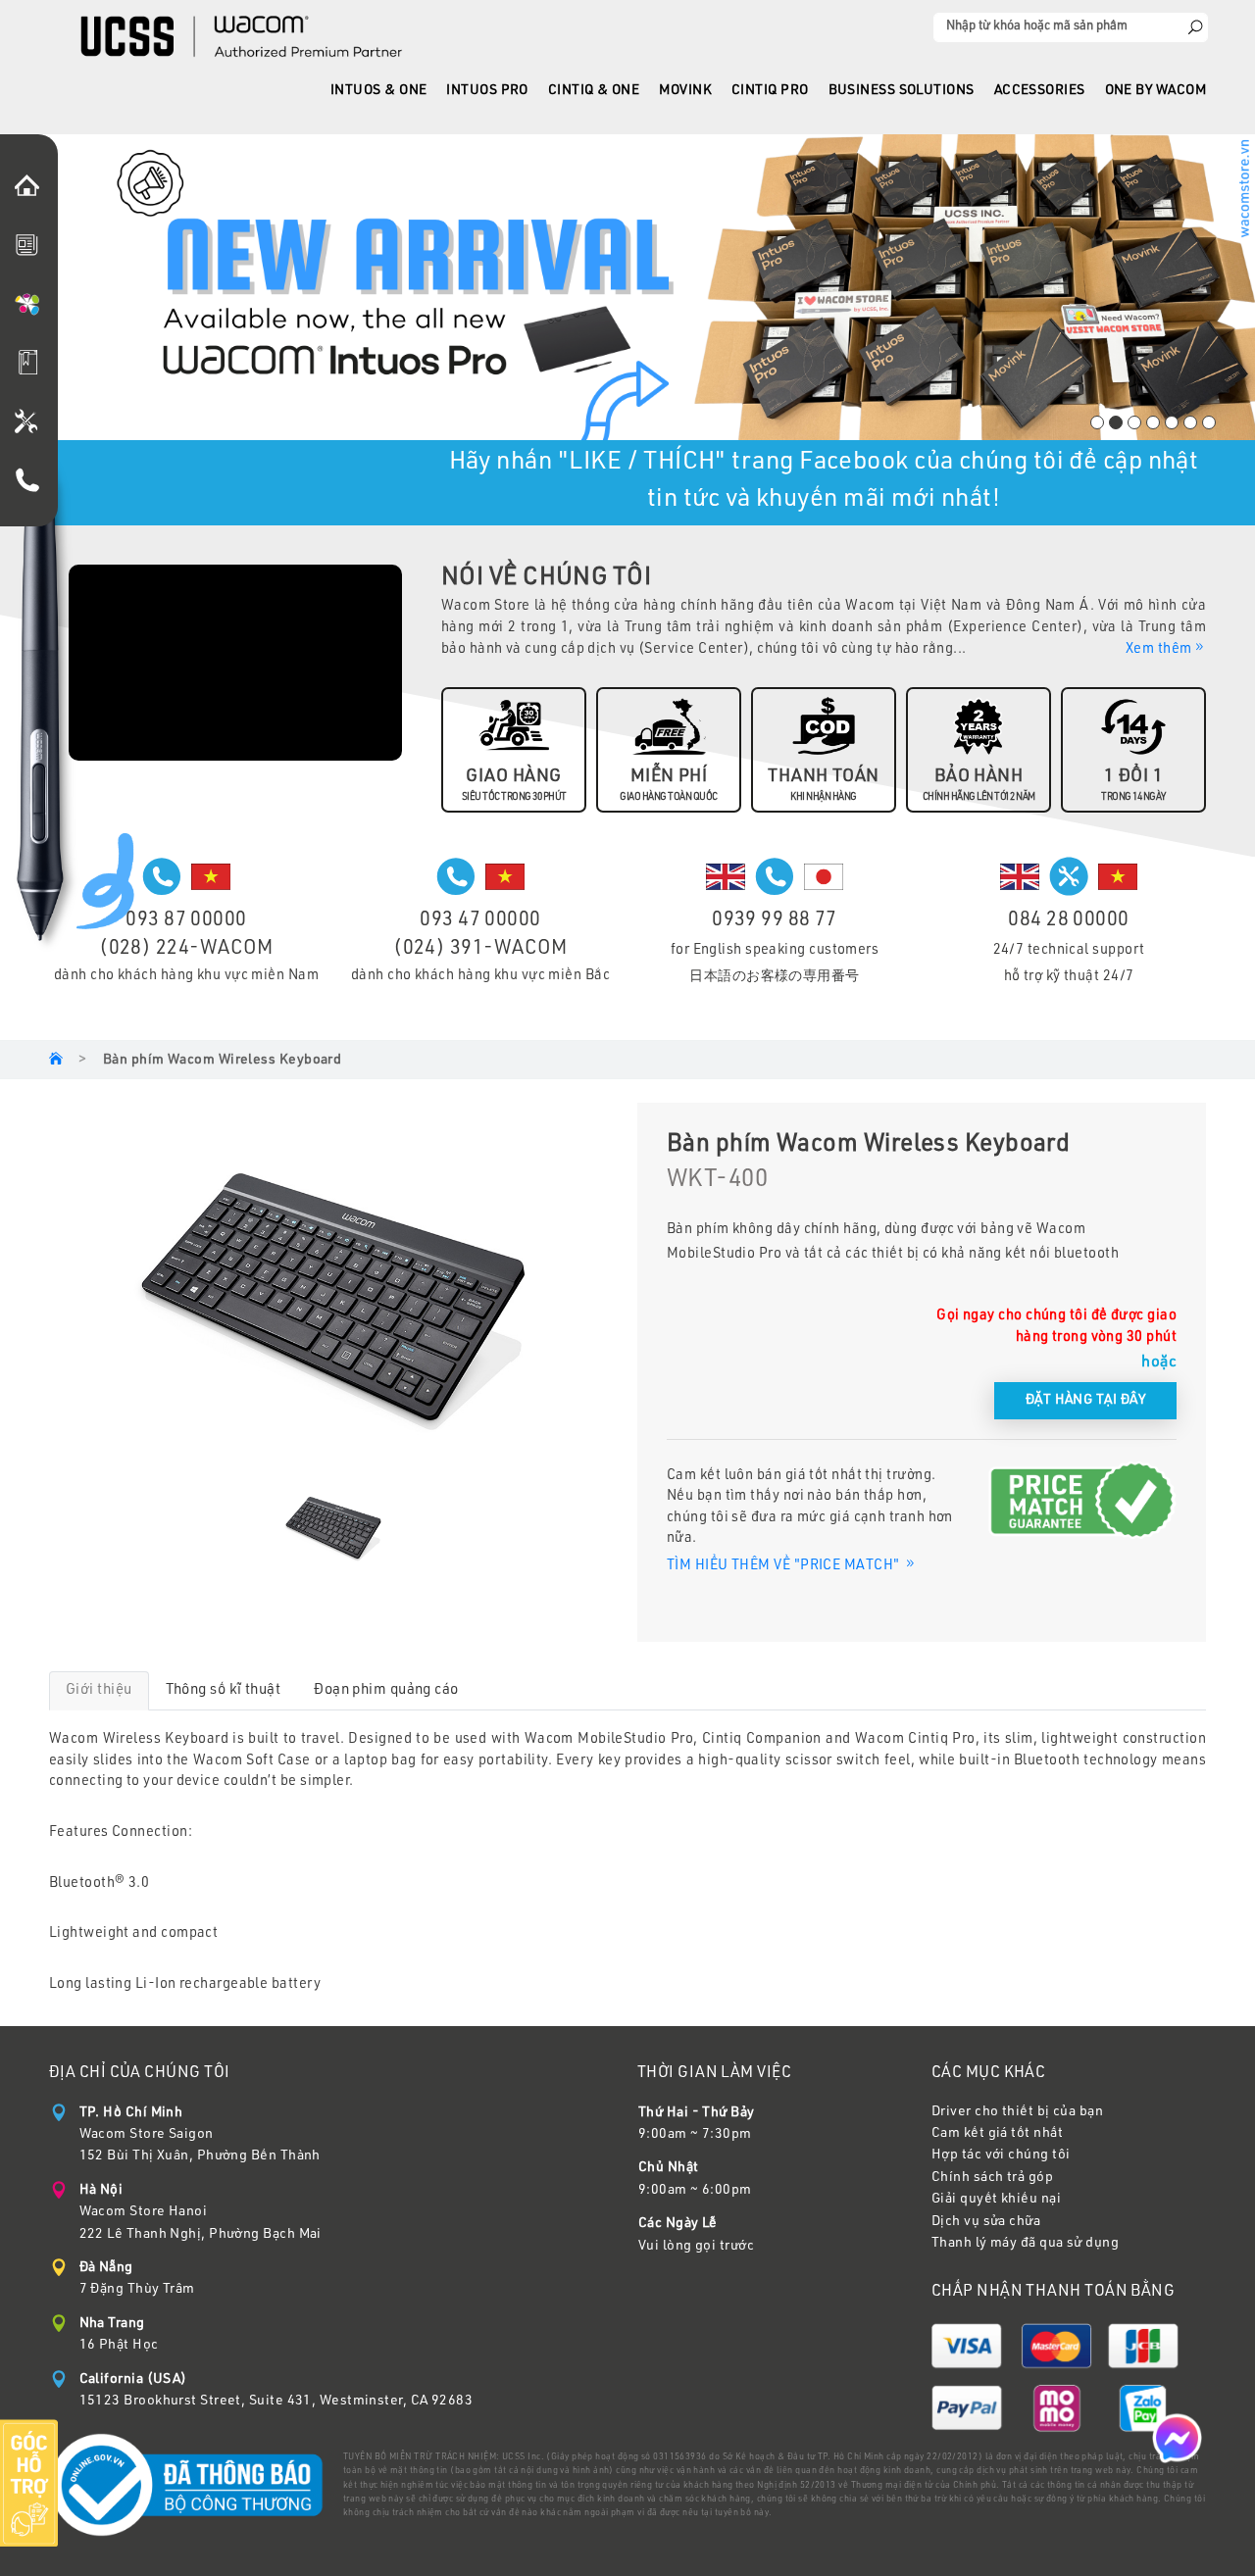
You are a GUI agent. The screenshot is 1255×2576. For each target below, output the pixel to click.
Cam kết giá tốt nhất (997, 2134)
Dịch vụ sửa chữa (986, 2222)
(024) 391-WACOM (480, 950)
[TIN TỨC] (31, 248)
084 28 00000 (1068, 921)
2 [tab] (1116, 422)
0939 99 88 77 (775, 921)
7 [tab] (1209, 422)
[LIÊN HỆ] (31, 483)
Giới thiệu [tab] (99, 1690)
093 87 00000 (186, 921)
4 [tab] (1153, 422)
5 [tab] (1172, 422)
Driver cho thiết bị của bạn (1017, 2112)
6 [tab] (1190, 422)
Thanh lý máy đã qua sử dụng (1025, 2244)
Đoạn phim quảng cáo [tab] (386, 1690)
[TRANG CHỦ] (31, 189)
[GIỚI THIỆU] (31, 307)
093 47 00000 (480, 921)
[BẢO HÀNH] (31, 424)
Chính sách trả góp (992, 2178)
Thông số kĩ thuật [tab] (224, 1690)
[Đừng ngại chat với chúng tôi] (1177, 2439)
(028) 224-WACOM (186, 950)
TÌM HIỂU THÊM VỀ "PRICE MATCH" (785, 1566)
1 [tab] (1097, 422)
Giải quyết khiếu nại (996, 2200)
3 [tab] (1134, 422)
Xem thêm (1159, 650)
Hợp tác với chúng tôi (1001, 2155)
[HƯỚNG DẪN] (31, 366)
